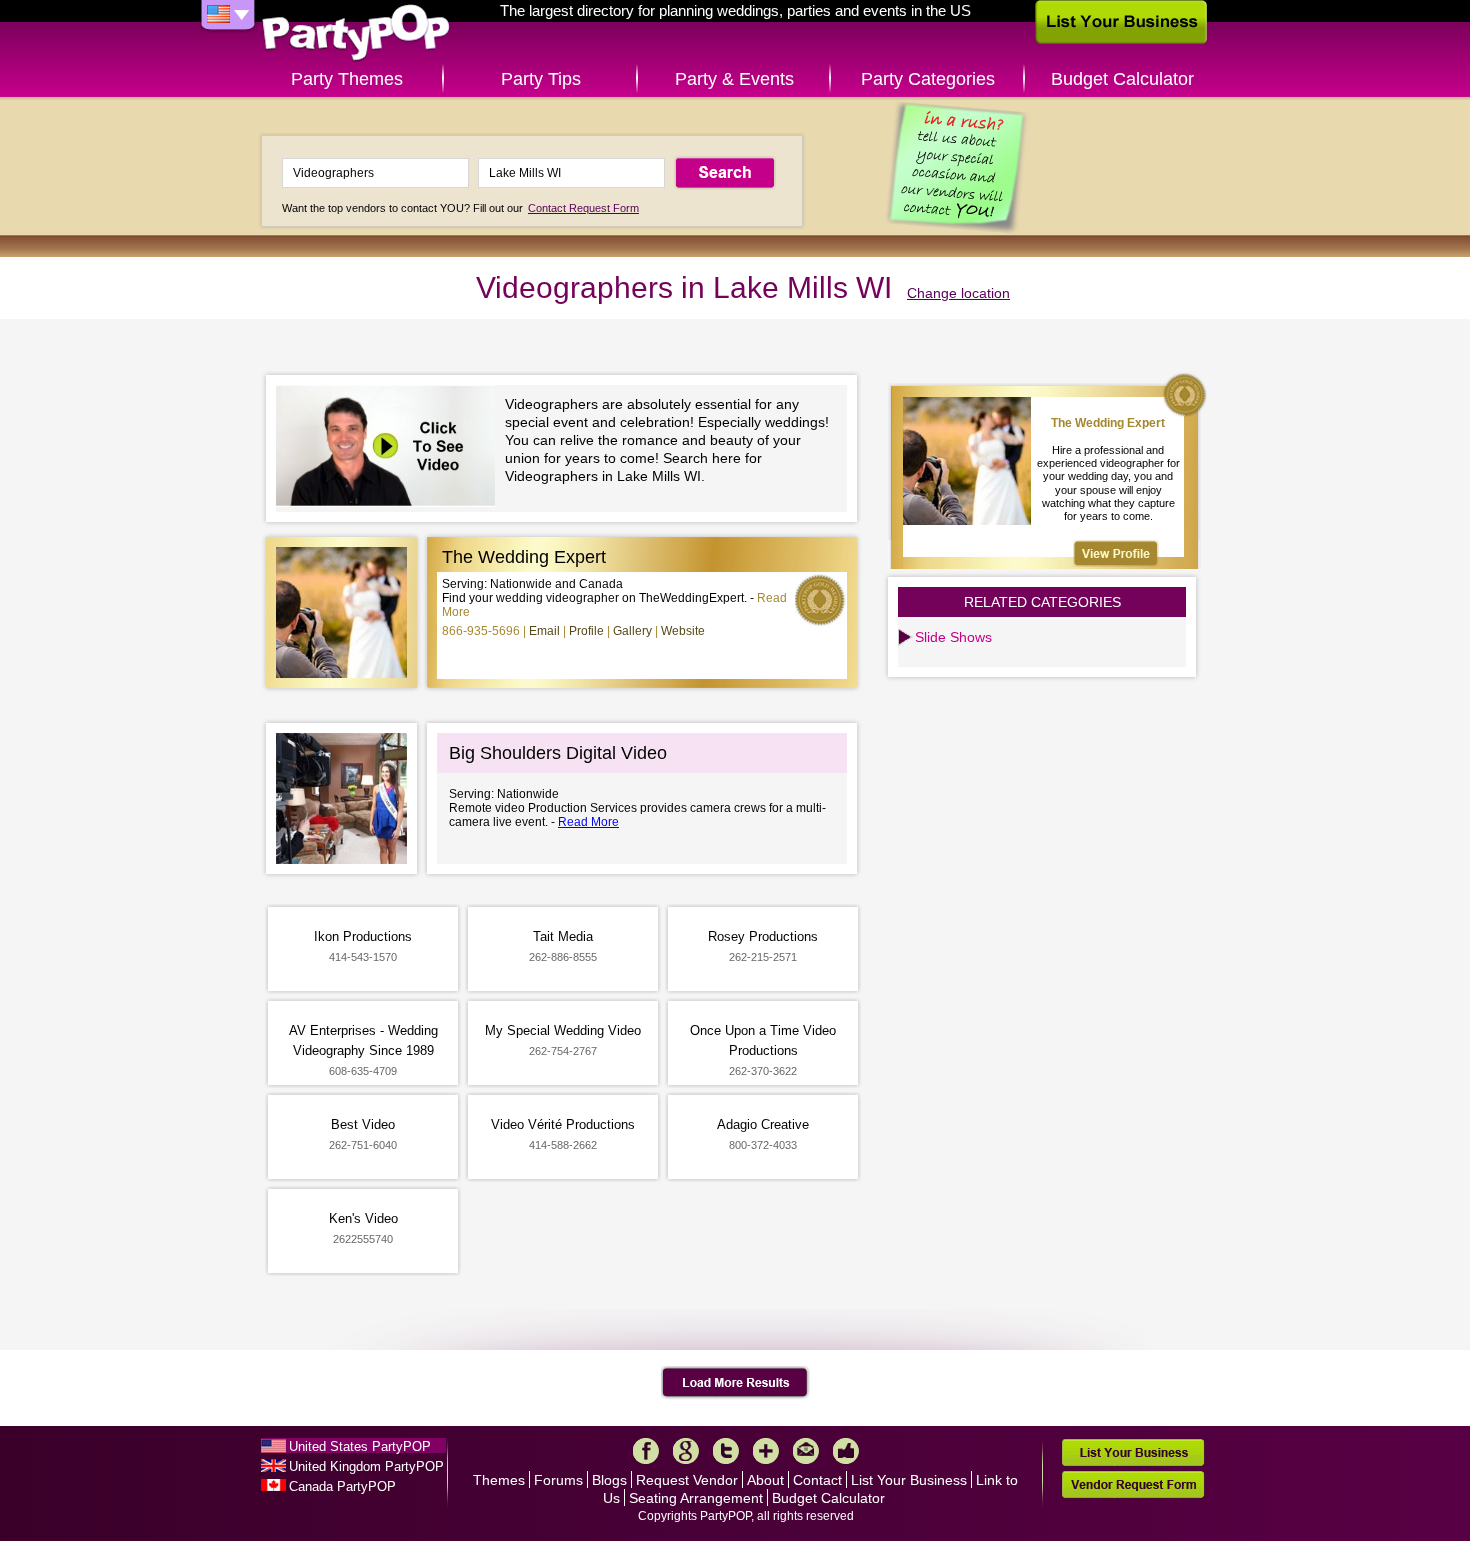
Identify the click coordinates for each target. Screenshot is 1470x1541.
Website (683, 631)
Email (544, 631)
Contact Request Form (583, 208)
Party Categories (928, 79)
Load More (735, 1383)
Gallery (632, 631)
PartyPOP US (356, 33)
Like (846, 1451)
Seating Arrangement (696, 1498)
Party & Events (734, 79)
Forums (558, 1480)
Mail (806, 1451)
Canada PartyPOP (342, 1486)
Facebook (646, 1451)
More (766, 1451)
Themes (499, 1480)
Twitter (726, 1451)
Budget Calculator (1122, 79)
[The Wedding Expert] (1116, 553)
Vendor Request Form (1133, 1484)
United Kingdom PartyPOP (366, 1466)
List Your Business (909, 1480)
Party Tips (541, 79)
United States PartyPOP (360, 1446)
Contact (817, 1480)
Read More (588, 822)
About (765, 1480)
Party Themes (347, 79)
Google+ (686, 1451)
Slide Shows (953, 637)
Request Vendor (687, 1480)
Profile (586, 631)
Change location (958, 293)
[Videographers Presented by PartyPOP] (390, 448)
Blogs (609, 1480)
